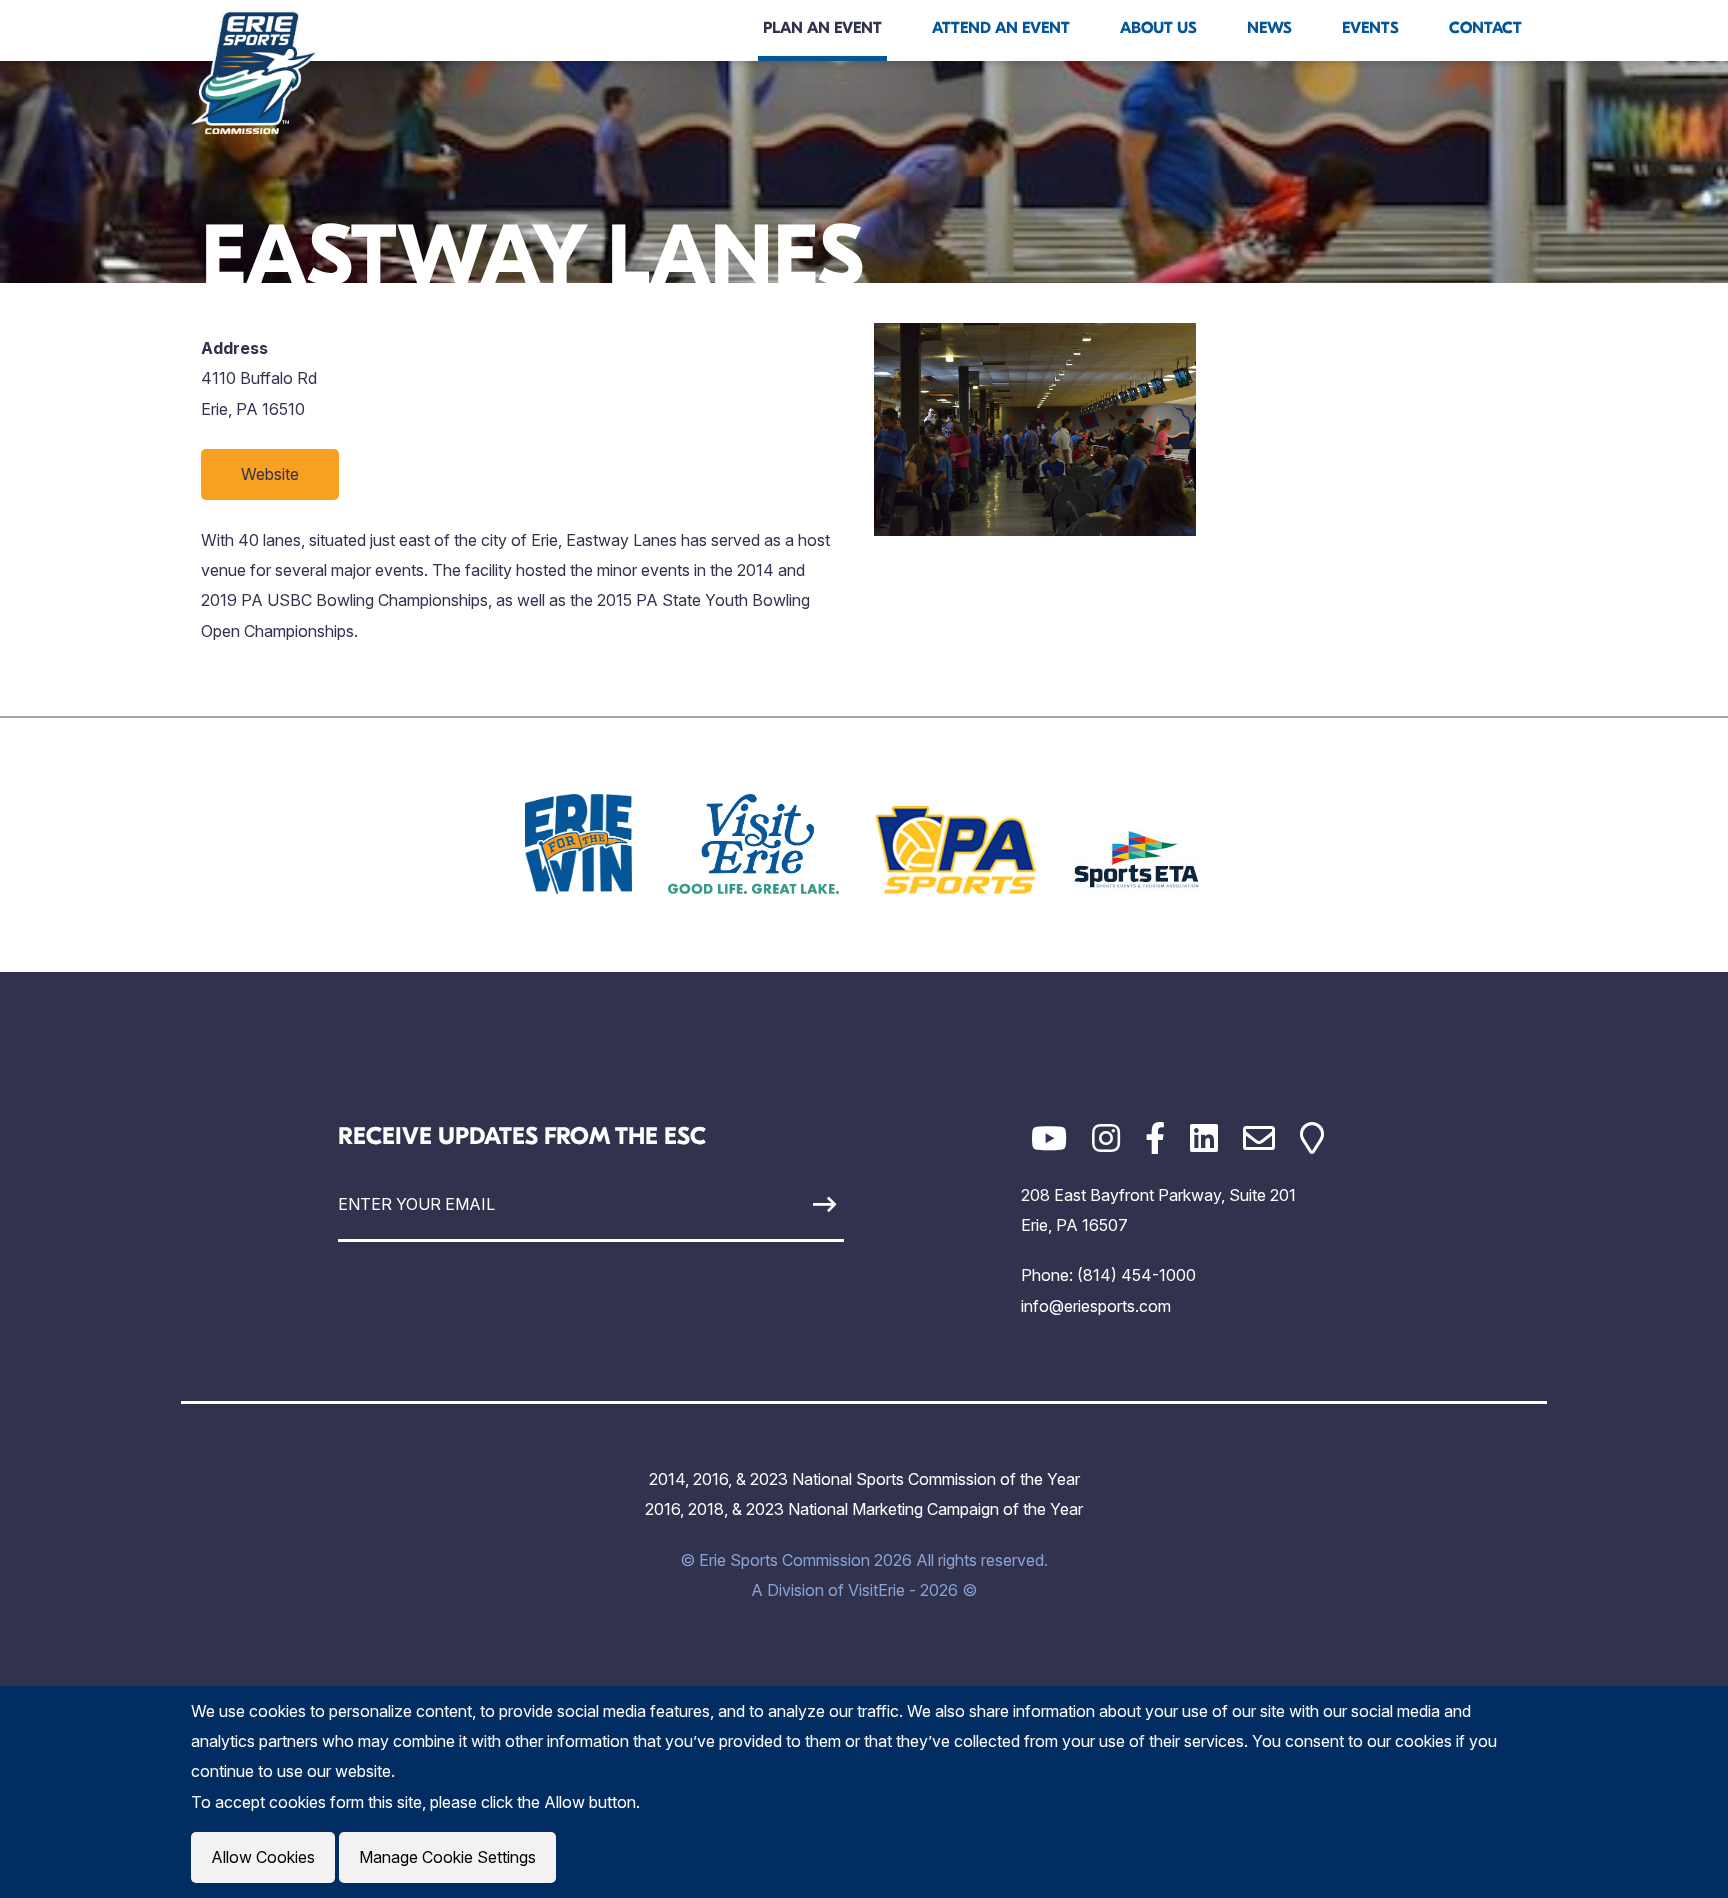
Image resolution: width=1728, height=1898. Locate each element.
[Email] (1259, 1138)
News (1269, 28)
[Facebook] (1155, 1138)
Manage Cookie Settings (447, 1857)
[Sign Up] (778, 1204)
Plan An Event (822, 28)
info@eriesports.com (1096, 1306)
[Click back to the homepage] (255, 72)
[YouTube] (1049, 1138)
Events (1370, 28)
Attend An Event (1001, 28)
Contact (1485, 28)
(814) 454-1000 (1136, 1275)
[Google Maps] (1312, 1138)
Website (270, 474)
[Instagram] (1106, 1138)
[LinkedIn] (1204, 1138)
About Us (1158, 28)
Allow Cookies (263, 1857)
